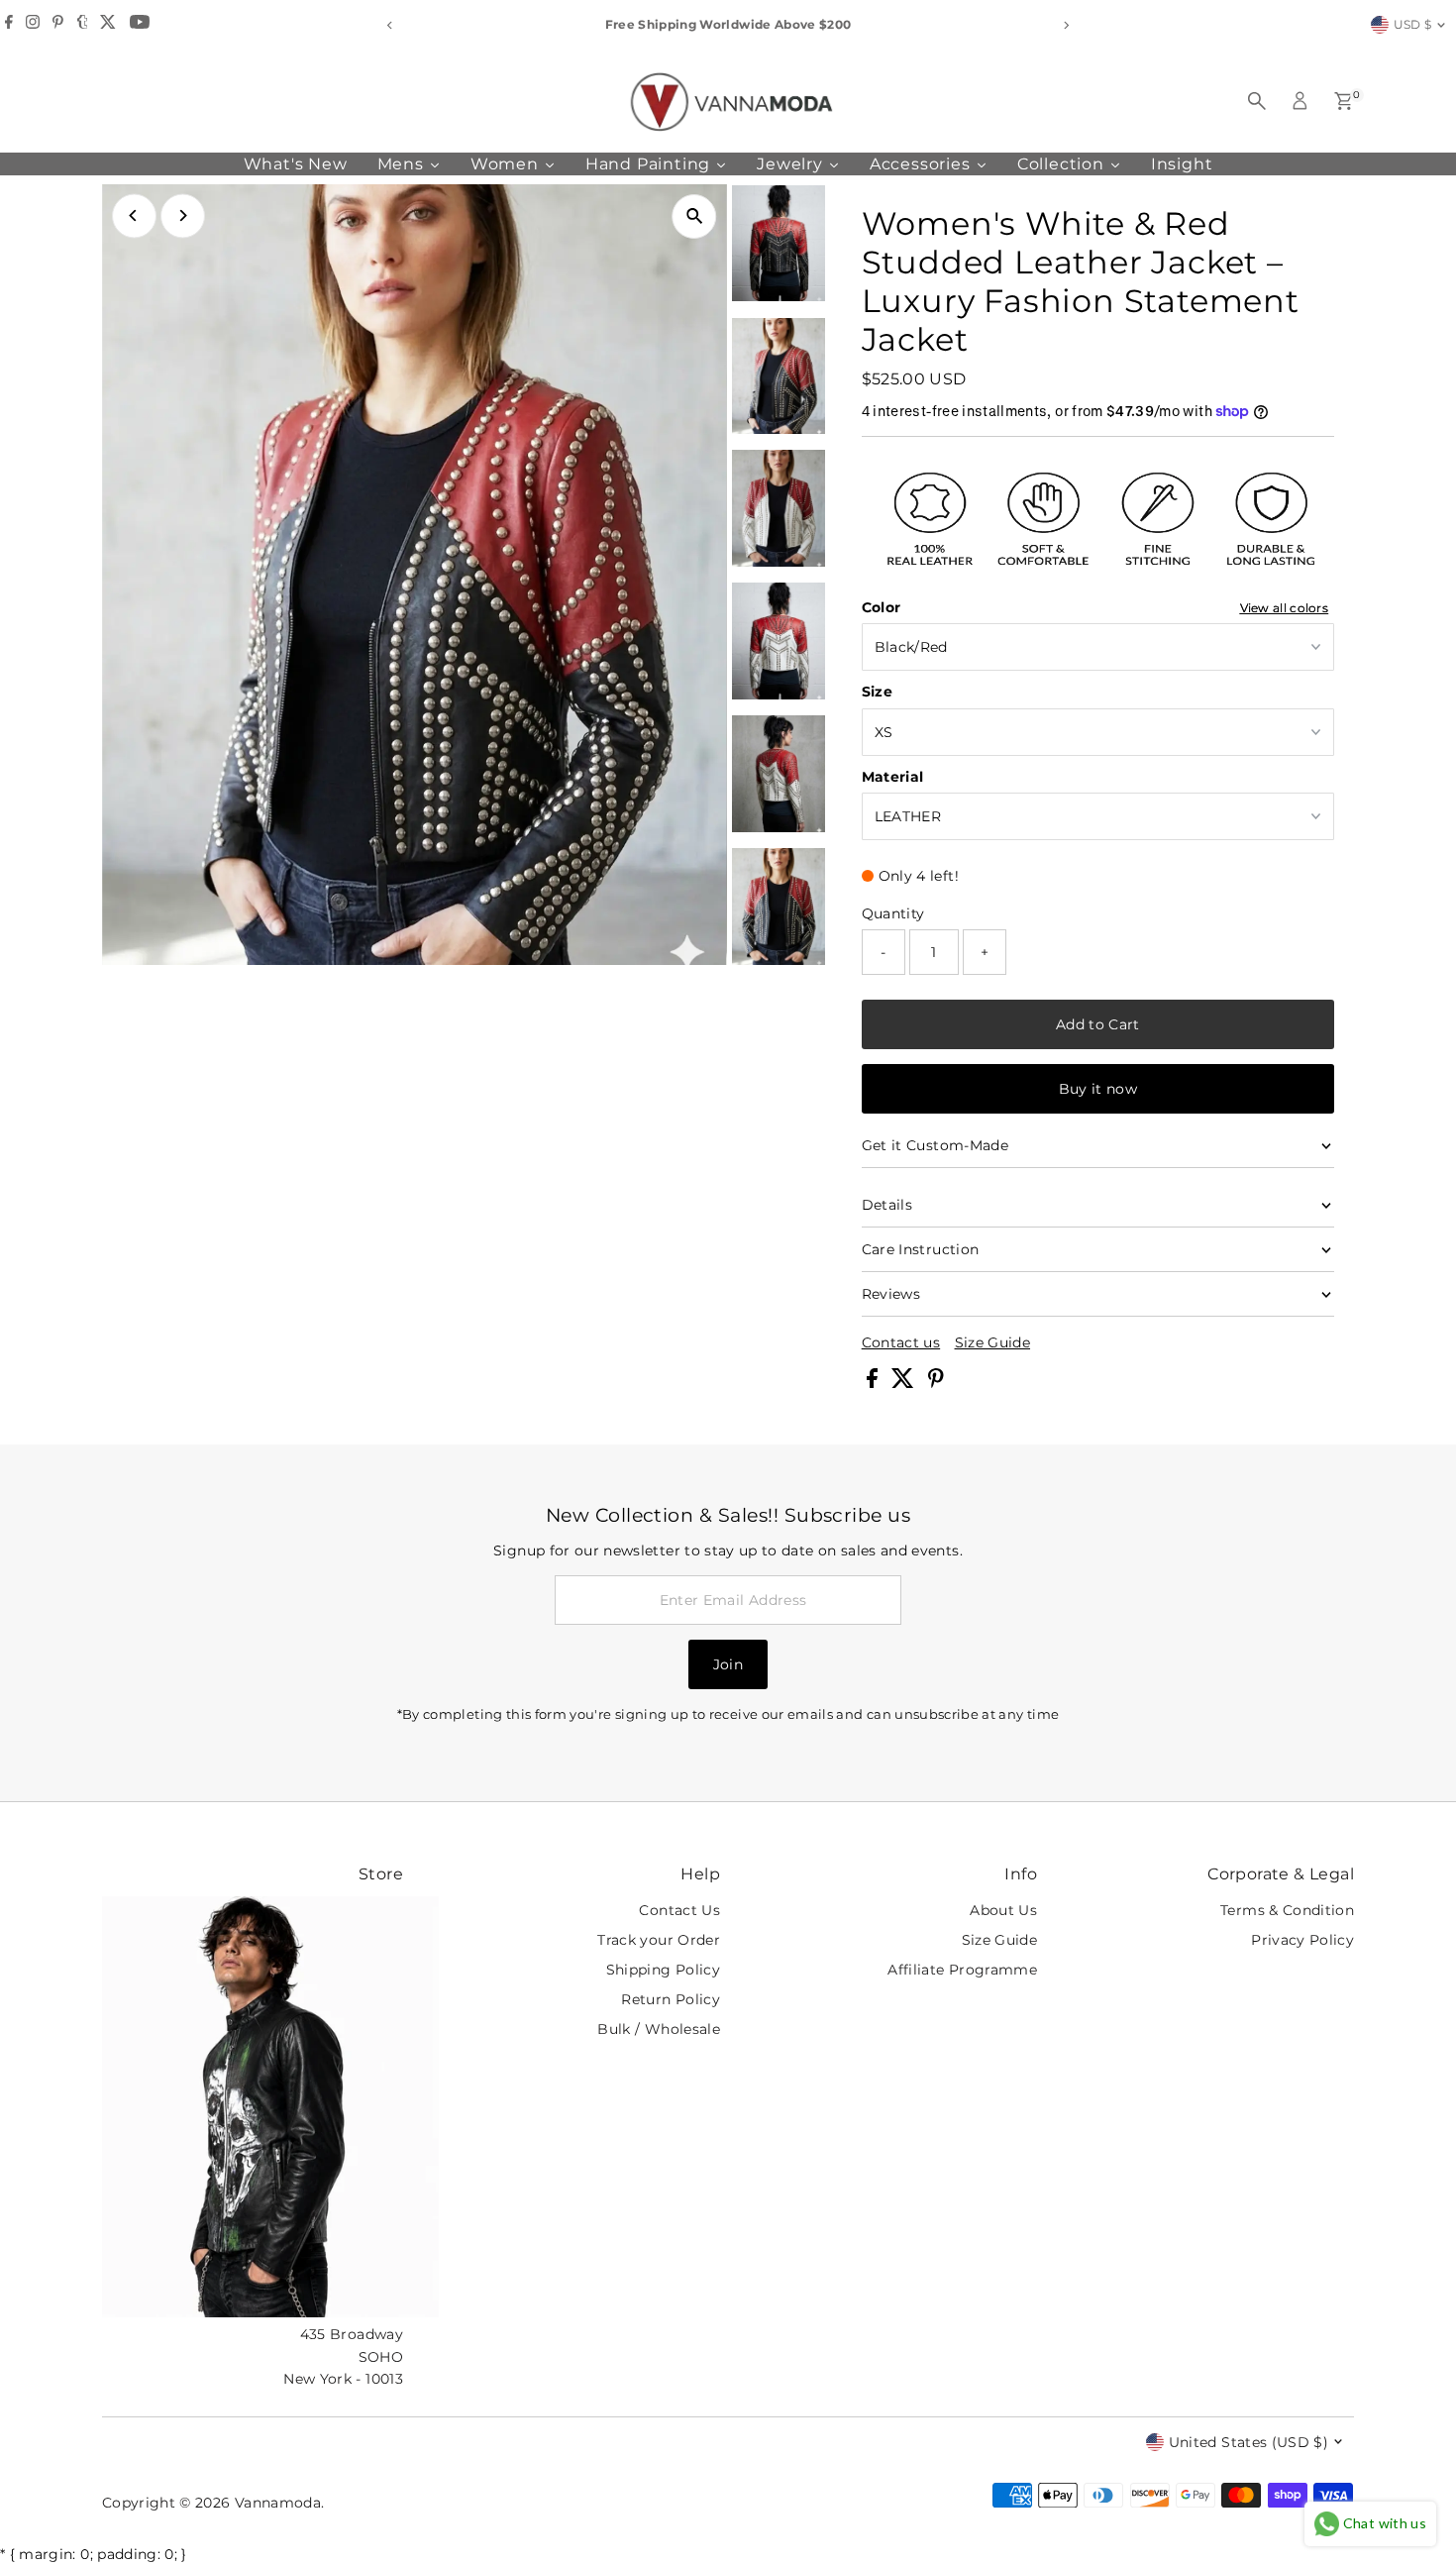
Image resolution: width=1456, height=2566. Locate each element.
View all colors (1285, 608)
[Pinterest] (58, 25)
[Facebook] (9, 25)
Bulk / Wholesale (659, 2029)
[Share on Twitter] (905, 1383)
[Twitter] (108, 25)
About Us (1003, 1910)
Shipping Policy (663, 1970)
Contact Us (679, 1910)
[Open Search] (1257, 101)
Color (882, 607)
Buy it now (1098, 1089)
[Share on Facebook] (874, 1383)
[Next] (1066, 25)
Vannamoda (278, 2503)
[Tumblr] (83, 25)
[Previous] (391, 25)
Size (877, 692)
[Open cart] (1344, 101)
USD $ (1413, 24)
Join (728, 1664)
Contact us (901, 1342)
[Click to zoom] (695, 216)
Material (893, 777)
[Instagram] (33, 25)
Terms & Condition (1287, 1910)
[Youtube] (140, 25)
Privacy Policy (1302, 1940)
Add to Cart (1098, 1024)
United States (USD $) (1248, 2442)
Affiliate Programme (962, 1970)
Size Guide (993, 1342)
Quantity (893, 913)
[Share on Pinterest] (936, 1383)
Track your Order (659, 1940)
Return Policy (671, 1999)
